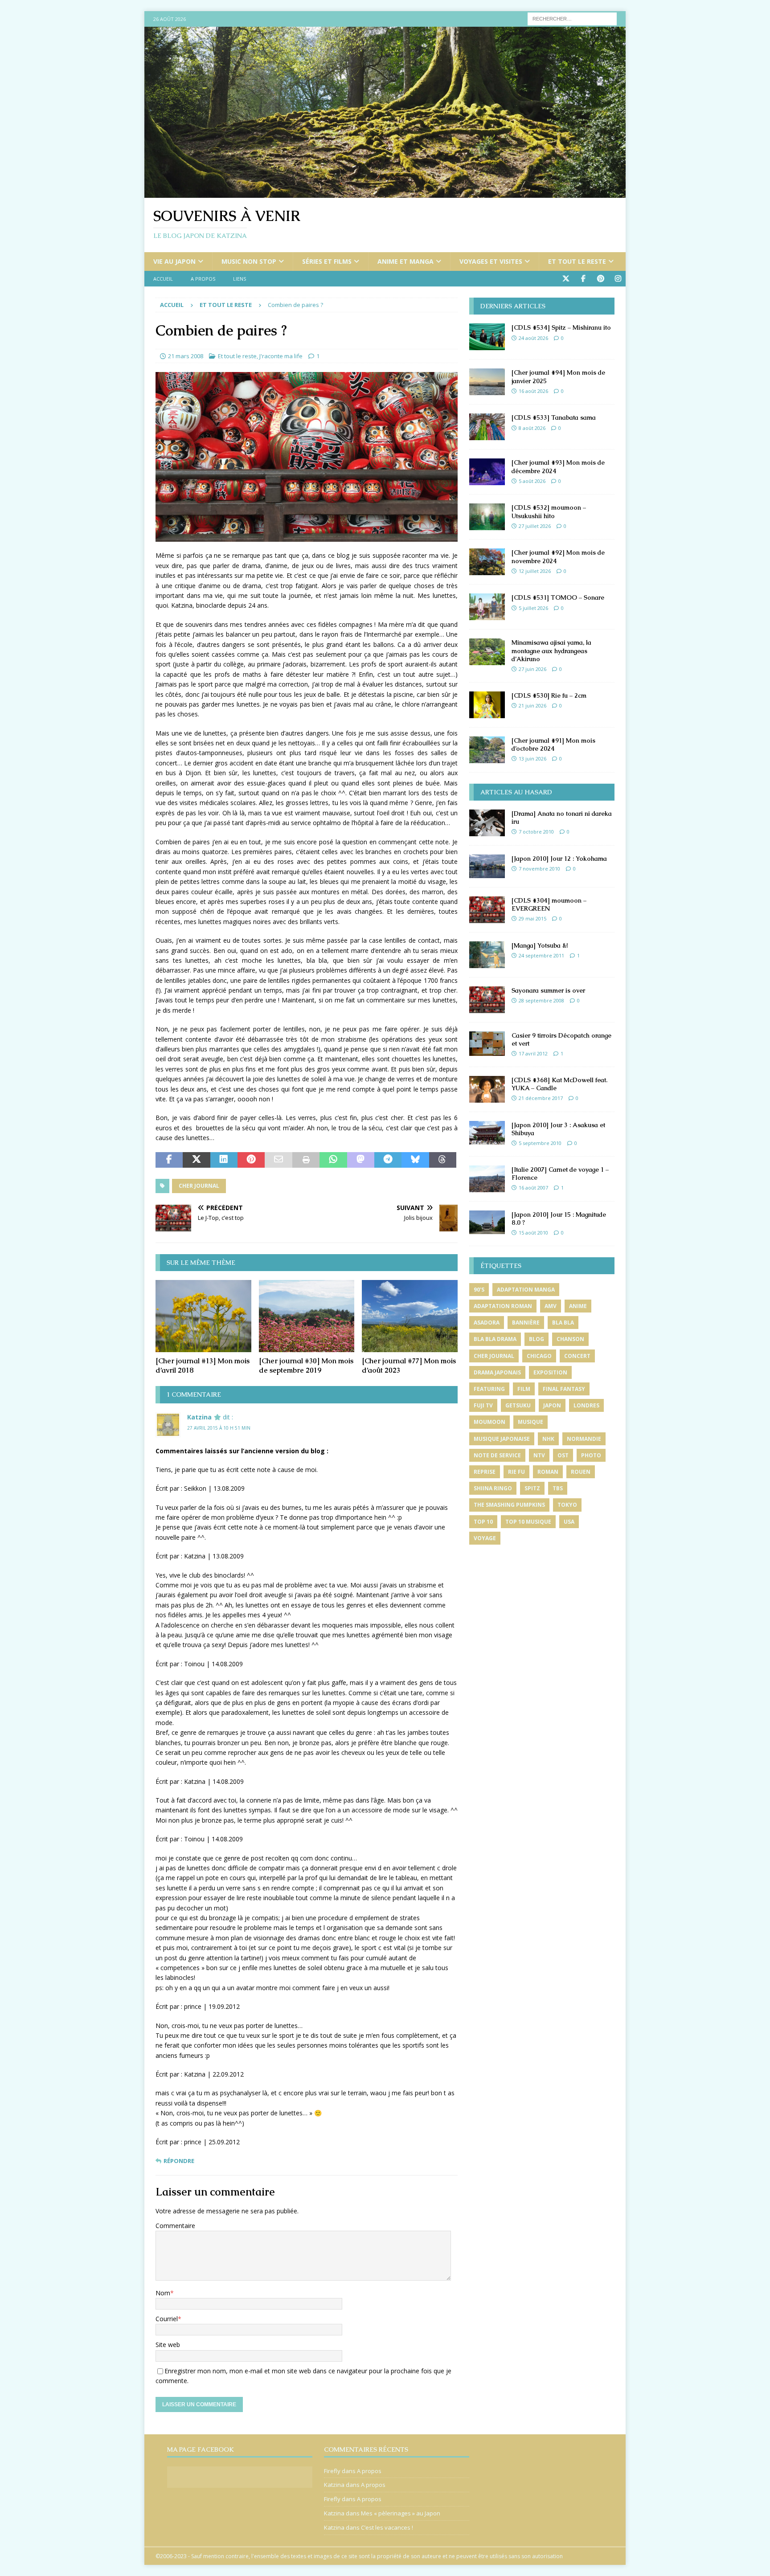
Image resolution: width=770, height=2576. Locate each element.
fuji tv (483, 1405)
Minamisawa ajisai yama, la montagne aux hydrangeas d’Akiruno (551, 650)
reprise (485, 1472)
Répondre (179, 2161)
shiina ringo (493, 1488)
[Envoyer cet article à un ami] (278, 1160)
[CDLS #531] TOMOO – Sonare (558, 597)
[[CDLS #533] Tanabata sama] (487, 427)
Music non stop (249, 261)
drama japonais (497, 1372)
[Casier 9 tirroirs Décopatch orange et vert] (487, 1044)
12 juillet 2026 (535, 571)
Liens (240, 279)
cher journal (199, 1186)
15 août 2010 (533, 1233)
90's (479, 1290)
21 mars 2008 (186, 356)
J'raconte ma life (281, 356)
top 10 (483, 1522)
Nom (163, 2293)
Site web (168, 2345)
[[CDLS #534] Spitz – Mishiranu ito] (487, 337)
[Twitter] (566, 279)
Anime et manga (405, 261)
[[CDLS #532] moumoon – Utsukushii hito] (487, 517)
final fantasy (564, 1389)
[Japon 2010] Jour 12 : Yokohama (559, 859)
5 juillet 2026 (533, 608)
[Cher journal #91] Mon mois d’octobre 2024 (553, 744)
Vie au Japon (174, 261)
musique (530, 1422)
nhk (548, 1439)
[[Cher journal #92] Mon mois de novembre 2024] (487, 562)
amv (551, 1306)
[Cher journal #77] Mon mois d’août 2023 (409, 1366)
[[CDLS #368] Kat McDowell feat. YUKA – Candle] (487, 1089)
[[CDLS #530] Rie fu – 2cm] (487, 705)
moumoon (489, 1422)
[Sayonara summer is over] (487, 1000)
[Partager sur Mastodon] (361, 1160)
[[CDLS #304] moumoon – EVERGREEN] (487, 910)
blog (537, 1339)
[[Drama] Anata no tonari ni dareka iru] (487, 823)
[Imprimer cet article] (306, 1160)
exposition (550, 1372)
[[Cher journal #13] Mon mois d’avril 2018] (203, 1316)
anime (578, 1306)
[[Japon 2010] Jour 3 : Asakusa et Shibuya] (487, 1133)
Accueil (163, 279)
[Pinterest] (600, 279)
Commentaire (175, 2226)
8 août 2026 (532, 428)
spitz (532, 1488)
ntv (539, 1455)
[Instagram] (618, 279)
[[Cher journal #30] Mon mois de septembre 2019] (307, 1316)
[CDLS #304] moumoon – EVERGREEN (549, 904)
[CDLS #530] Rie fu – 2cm (549, 695)
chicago (539, 1356)
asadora (487, 1323)
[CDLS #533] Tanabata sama (554, 417)
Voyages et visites (491, 261)
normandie (584, 1439)
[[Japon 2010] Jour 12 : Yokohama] (487, 866)
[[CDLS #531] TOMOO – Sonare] (487, 607)
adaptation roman (503, 1306)
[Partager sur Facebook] (169, 1160)
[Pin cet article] (251, 1160)
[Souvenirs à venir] (385, 193)
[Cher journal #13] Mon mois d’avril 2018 (203, 1366)
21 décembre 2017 (541, 1098)
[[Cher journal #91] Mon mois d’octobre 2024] (487, 750)
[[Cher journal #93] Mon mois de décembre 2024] (487, 472)
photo (591, 1455)
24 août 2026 (533, 338)
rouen (581, 1472)
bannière (526, 1323)
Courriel (167, 2319)
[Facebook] (583, 279)
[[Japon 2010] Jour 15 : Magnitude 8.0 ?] (487, 1222)
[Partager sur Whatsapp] (333, 1160)
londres (586, 1405)
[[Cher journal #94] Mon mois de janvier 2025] (487, 382)
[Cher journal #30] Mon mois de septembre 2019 (306, 1366)
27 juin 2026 (532, 669)
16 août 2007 (533, 1188)
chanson (570, 1339)
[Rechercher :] (572, 18)
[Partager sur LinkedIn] (224, 1160)
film (524, 1389)
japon (552, 1405)
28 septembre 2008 (541, 1000)
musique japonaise (502, 1439)
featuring (489, 1389)
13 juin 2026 (532, 758)
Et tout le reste (577, 261)
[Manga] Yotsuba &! (540, 945)
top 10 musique (528, 1522)
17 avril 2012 (533, 1053)
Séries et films (327, 261)
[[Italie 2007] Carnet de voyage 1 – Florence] (487, 1179)
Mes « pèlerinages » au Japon (401, 2513)
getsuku (518, 1405)
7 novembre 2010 (539, 869)
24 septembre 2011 (541, 955)
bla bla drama (495, 1339)
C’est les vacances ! (387, 2527)
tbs (558, 1488)
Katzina (199, 1417)
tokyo (567, 1505)
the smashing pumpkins (509, 1505)
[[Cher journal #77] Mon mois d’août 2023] (410, 1316)
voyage (485, 1538)
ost (563, 1455)
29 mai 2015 (532, 918)
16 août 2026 (533, 391)
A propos (203, 279)
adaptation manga (526, 1290)
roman (548, 1472)
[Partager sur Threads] (443, 1160)
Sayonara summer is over (548, 990)
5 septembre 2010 (540, 1143)
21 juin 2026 (532, 705)
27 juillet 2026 (535, 526)
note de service (497, 1455)
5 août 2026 (532, 481)
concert (577, 1356)
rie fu (516, 1472)
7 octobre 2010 (536, 832)
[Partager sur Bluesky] (415, 1160)
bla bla (563, 1323)
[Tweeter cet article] (196, 1160)
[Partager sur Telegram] (388, 1160)
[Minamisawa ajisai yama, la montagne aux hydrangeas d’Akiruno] (487, 652)
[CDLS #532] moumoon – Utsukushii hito (549, 511)
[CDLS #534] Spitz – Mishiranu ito (561, 327)
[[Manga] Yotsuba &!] (487, 955)
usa (569, 1522)
